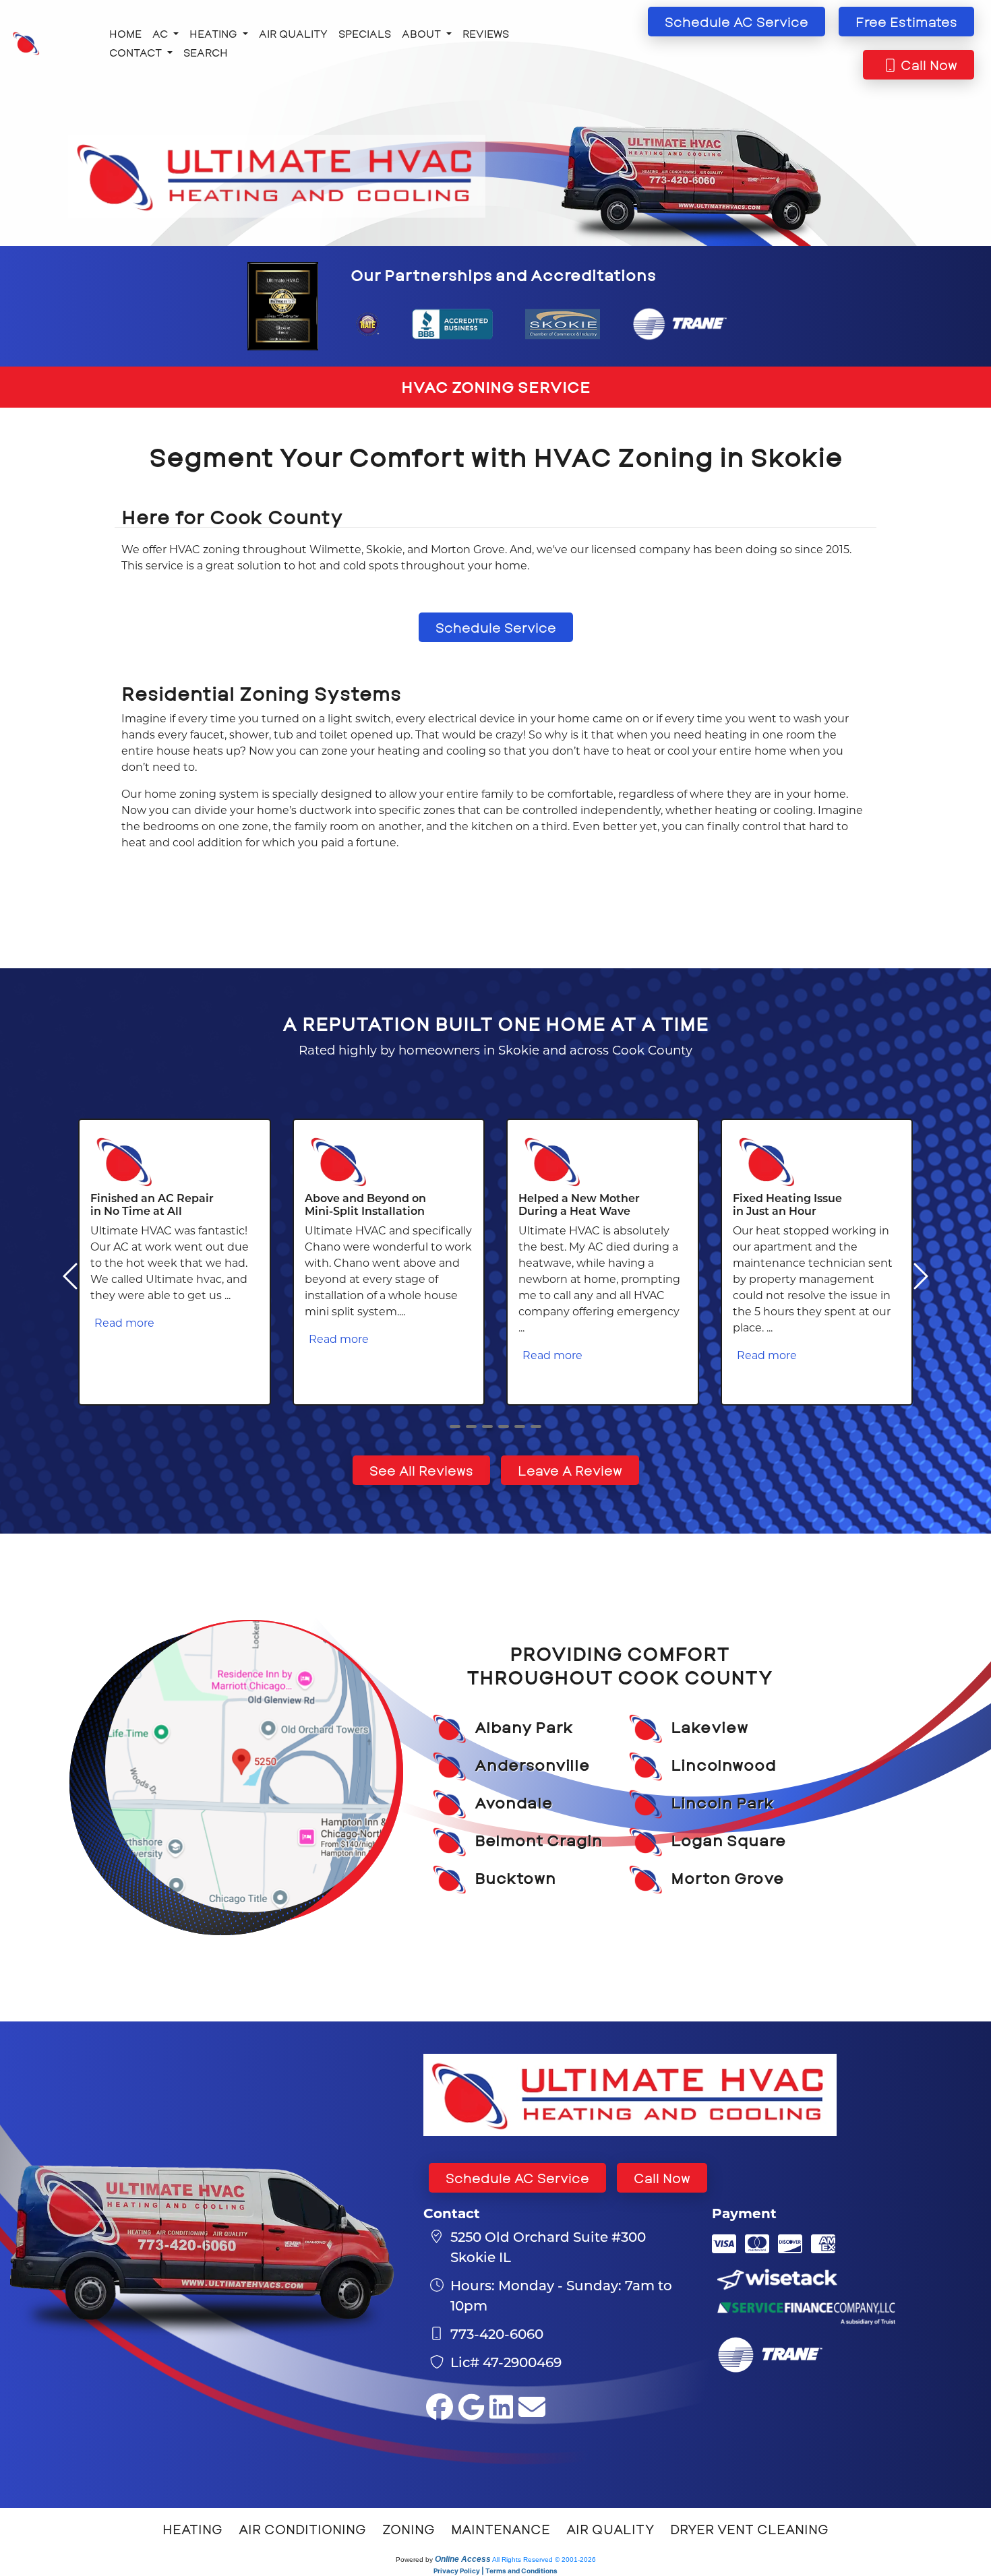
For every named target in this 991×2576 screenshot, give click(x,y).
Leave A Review (570, 1470)
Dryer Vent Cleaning (749, 2529)
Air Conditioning (302, 2529)
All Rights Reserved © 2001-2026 (544, 2559)
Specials (365, 33)
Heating (192, 2529)
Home (125, 33)
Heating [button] (215, 33)
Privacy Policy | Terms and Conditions (495, 2571)
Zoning (409, 2529)
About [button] (423, 33)
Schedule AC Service (517, 2178)
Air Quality (293, 33)
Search (206, 52)
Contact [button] (137, 52)
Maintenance (501, 2529)
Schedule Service (496, 627)
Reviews (486, 33)
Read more (124, 1322)
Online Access (463, 2559)
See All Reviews (421, 1470)
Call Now (662, 2178)
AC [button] (161, 33)
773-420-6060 (497, 2333)
